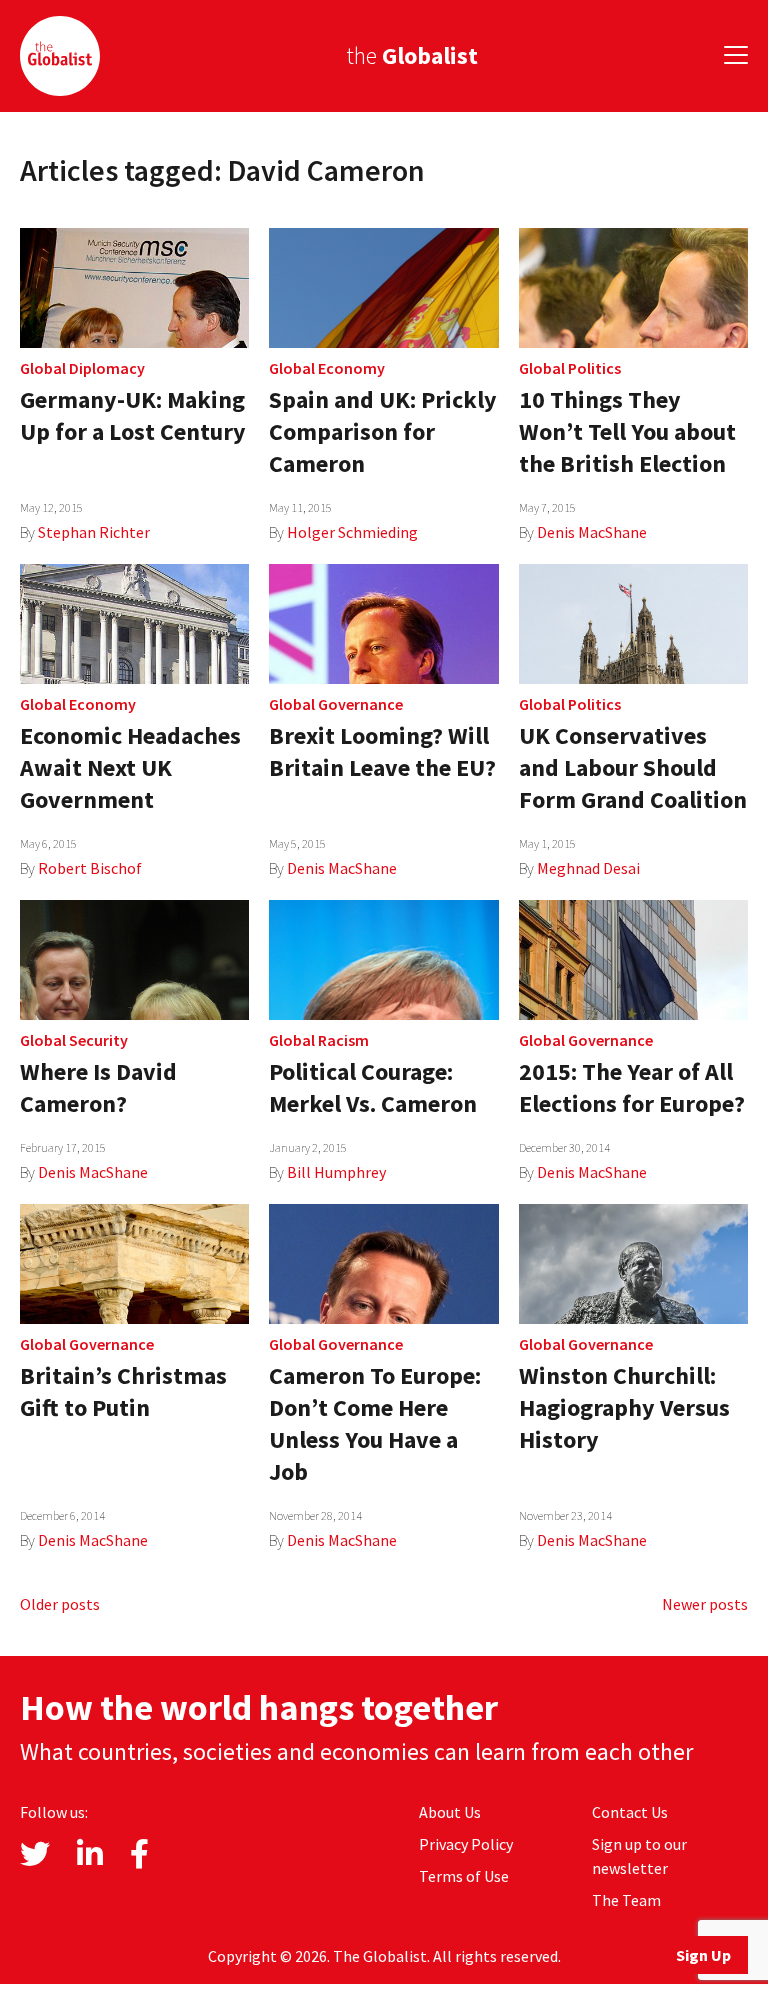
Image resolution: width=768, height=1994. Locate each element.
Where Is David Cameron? (98, 1087)
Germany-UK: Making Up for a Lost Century (133, 415)
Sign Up (703, 1955)
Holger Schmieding (352, 532)
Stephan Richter (94, 532)
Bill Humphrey (336, 1172)
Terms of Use (464, 1876)
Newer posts (705, 1604)
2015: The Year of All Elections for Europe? (632, 1087)
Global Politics (570, 368)
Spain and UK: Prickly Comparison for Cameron (383, 431)
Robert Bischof (90, 868)
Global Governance (336, 704)
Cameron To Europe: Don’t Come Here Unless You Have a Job (375, 1423)
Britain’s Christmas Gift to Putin (123, 1391)
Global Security (74, 1040)
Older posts (60, 1604)
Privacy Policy (466, 1844)
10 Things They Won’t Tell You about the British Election (627, 431)
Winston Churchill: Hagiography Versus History (624, 1407)
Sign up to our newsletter (639, 1856)
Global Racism (319, 1040)
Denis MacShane (592, 532)
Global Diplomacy (82, 368)
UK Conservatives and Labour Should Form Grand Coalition (633, 767)
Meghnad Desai (588, 868)
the (412, 55)
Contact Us (630, 1812)
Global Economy (327, 368)
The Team (626, 1900)
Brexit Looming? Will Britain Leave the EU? (382, 751)
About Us (450, 1812)
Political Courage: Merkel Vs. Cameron (373, 1087)
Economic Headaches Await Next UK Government (130, 767)
